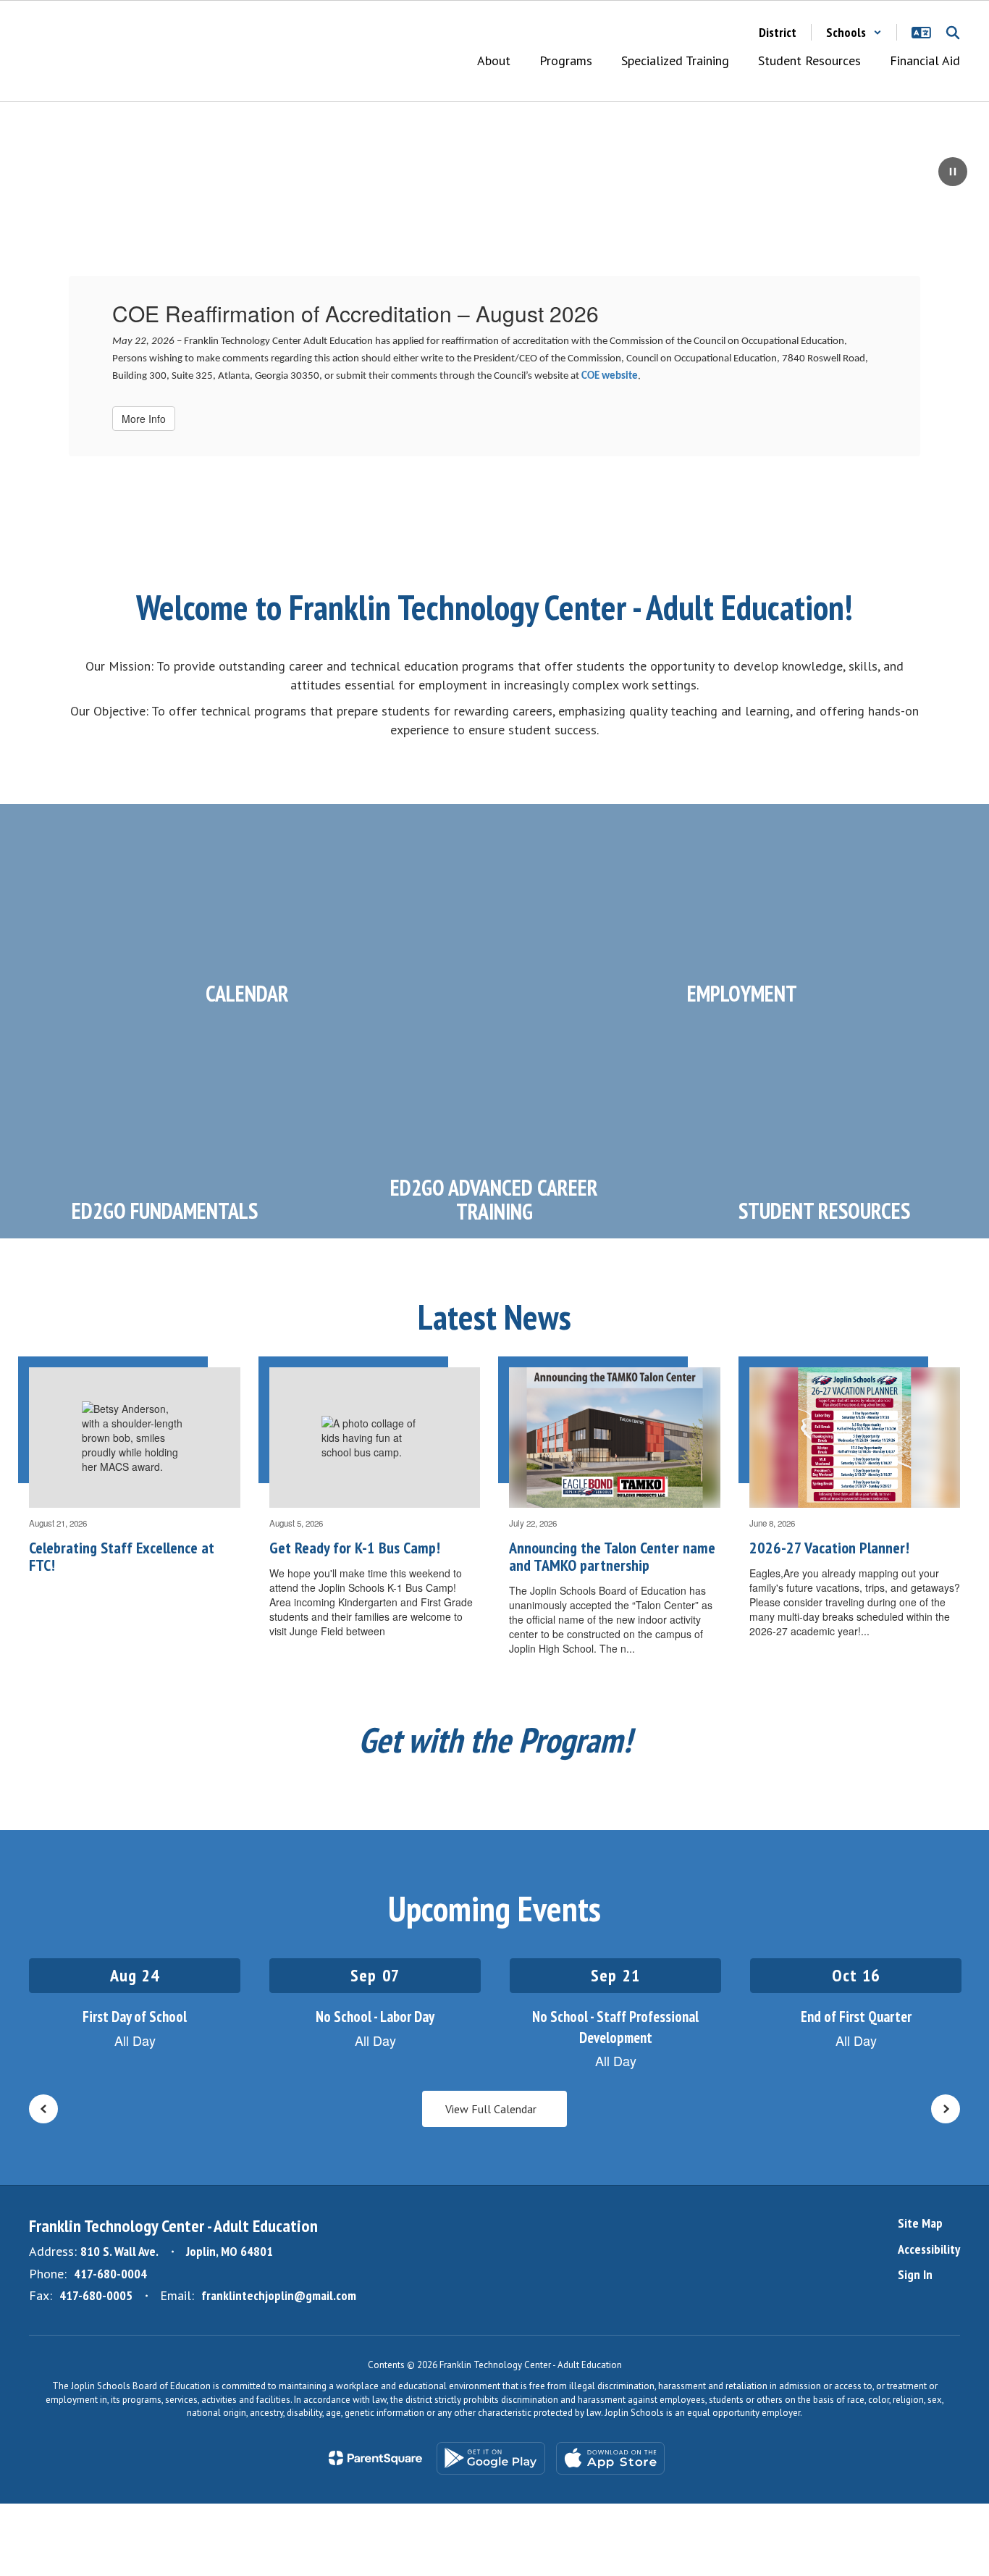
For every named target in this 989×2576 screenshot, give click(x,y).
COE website (610, 376)
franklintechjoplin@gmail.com (279, 2295)
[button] (854, 32)
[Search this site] (953, 33)
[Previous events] (43, 2109)
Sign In (915, 2274)
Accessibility (929, 2249)
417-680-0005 (96, 2295)
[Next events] (946, 2109)
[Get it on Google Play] (491, 2458)
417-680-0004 (110, 2274)
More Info (144, 419)
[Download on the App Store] (610, 2458)
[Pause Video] (953, 173)
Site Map (920, 2223)
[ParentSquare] (375, 2458)
